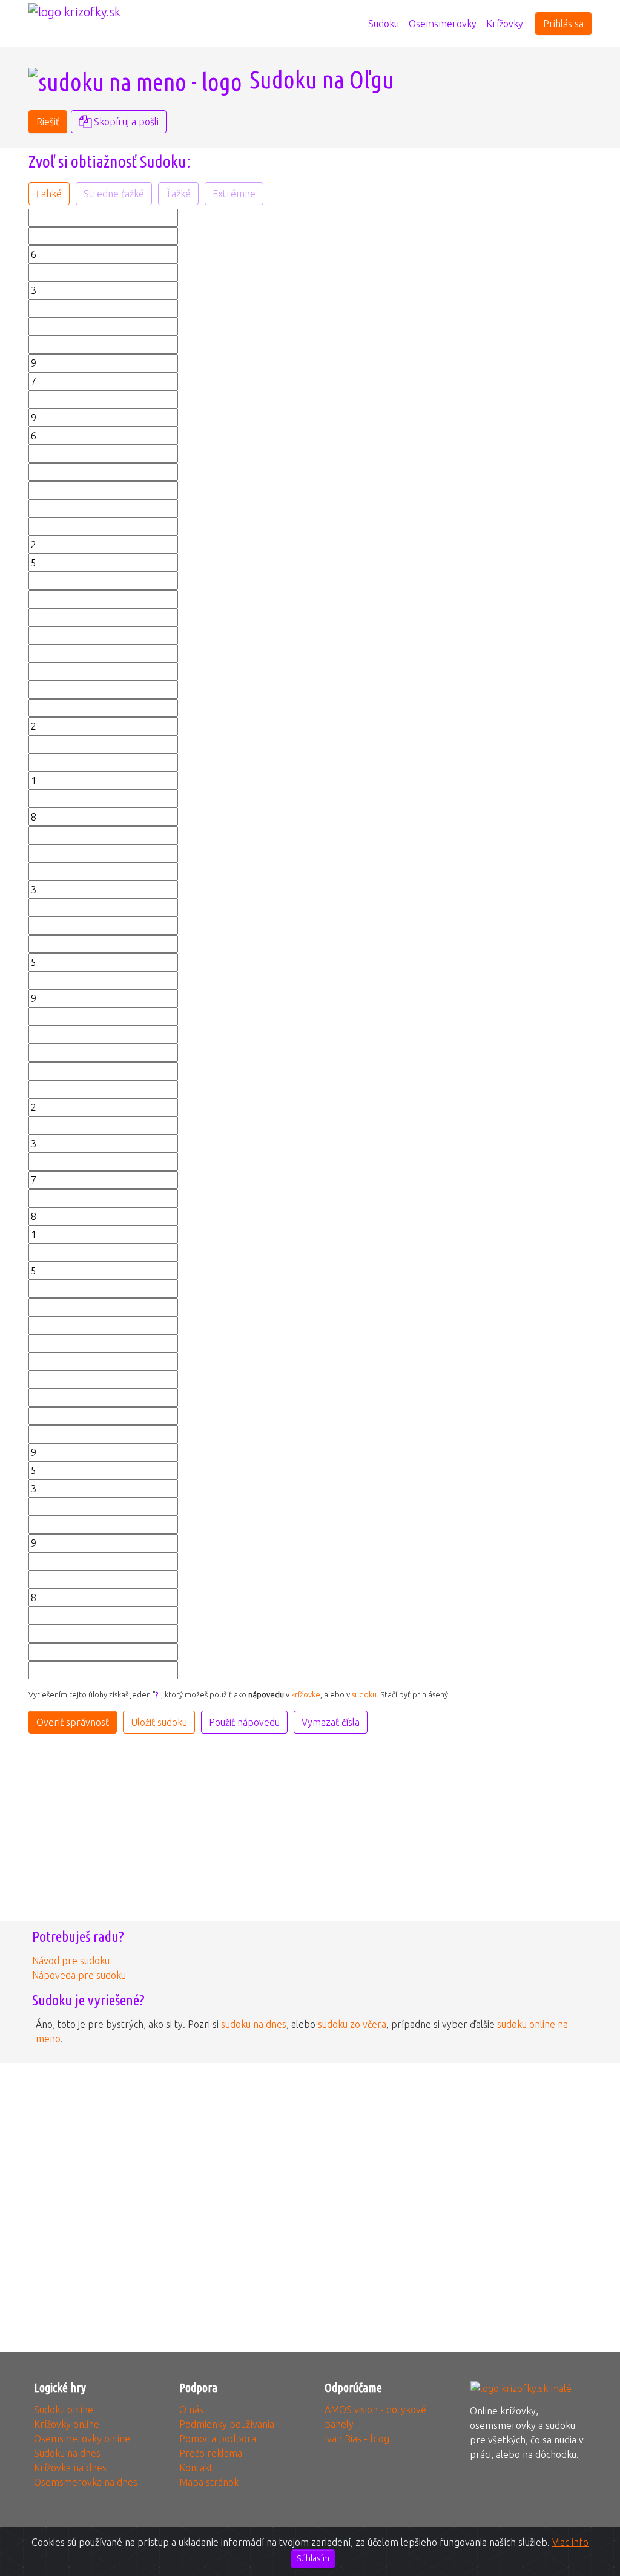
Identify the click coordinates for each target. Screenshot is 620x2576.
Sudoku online (64, 2410)
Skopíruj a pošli (125, 122)
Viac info (570, 2542)
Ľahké (49, 194)
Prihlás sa (563, 24)
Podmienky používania (227, 2424)
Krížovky (505, 24)
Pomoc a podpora (218, 2439)
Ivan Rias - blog (357, 2439)
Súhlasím (313, 2558)
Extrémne (234, 194)
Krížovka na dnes (70, 2468)
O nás (191, 2410)
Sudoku (384, 24)
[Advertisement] (455, 293)
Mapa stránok (209, 2482)
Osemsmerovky (443, 24)
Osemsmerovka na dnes (86, 2482)
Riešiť (48, 122)
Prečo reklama (211, 2453)
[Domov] (358, 16)
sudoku (364, 1694)
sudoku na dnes (254, 2024)
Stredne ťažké (114, 194)
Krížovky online (67, 2424)
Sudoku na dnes (67, 2453)
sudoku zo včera (352, 2024)
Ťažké (178, 194)
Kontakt (196, 2468)
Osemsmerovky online (82, 2439)
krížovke (306, 1694)
